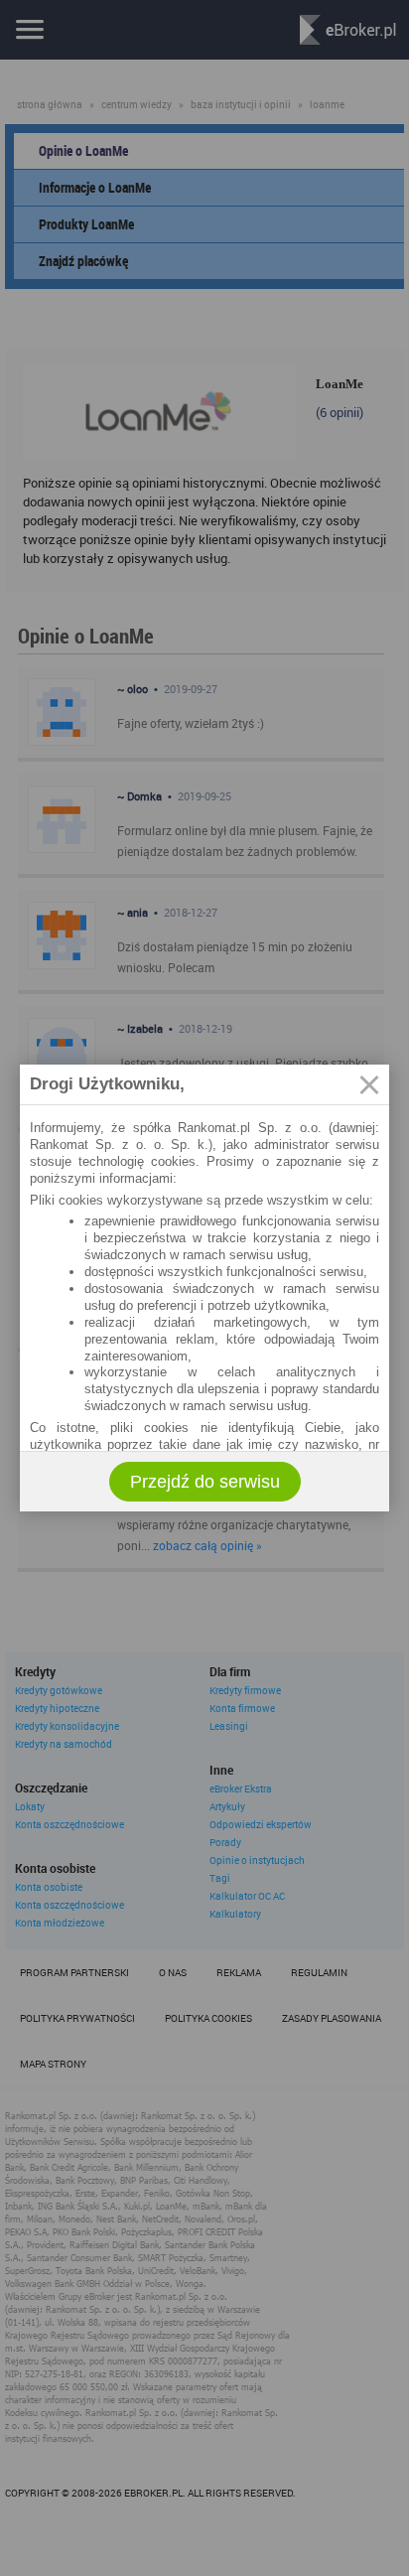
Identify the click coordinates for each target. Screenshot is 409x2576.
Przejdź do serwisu (205, 1482)
